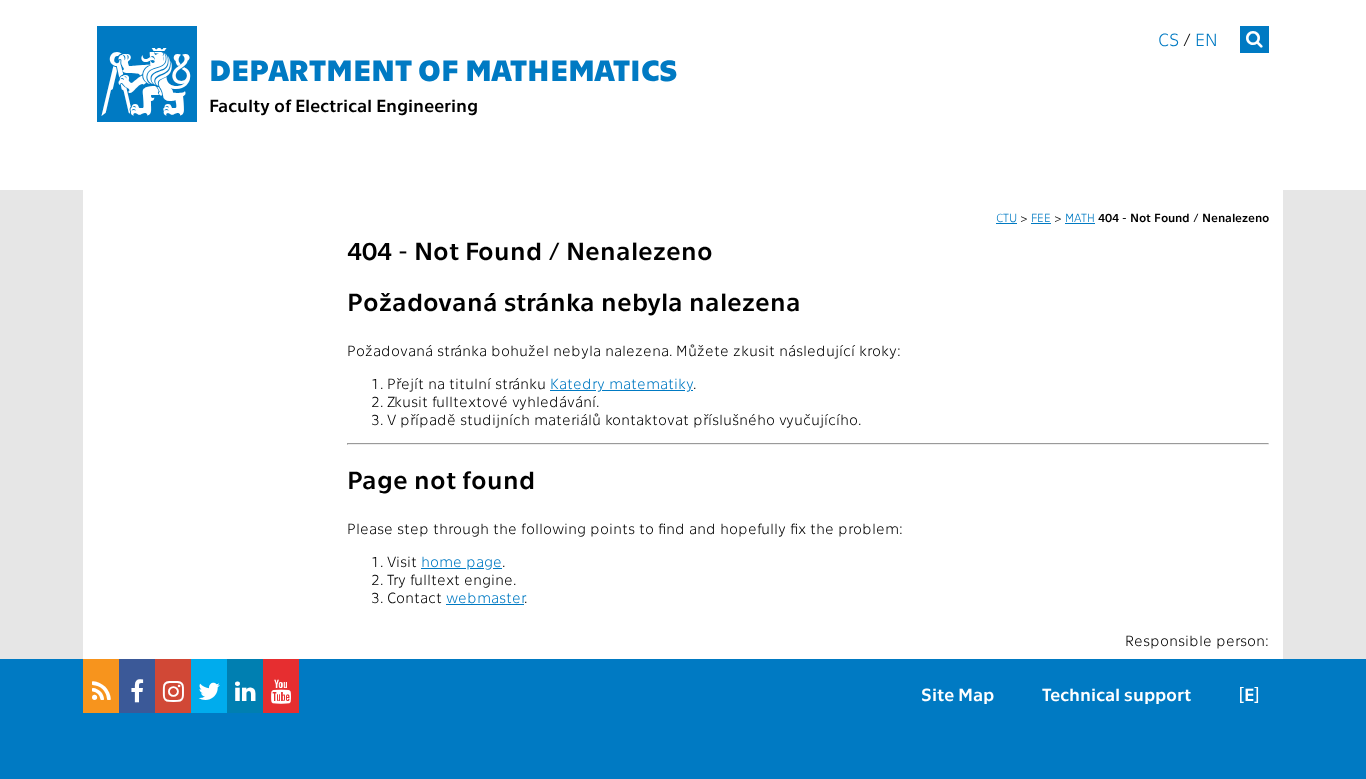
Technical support (1116, 693)
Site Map (957, 693)
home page (461, 561)
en (1206, 38)
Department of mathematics (443, 68)
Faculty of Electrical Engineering (343, 104)
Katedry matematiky (621, 383)
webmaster (485, 597)
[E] (1249, 693)
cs (1168, 38)
